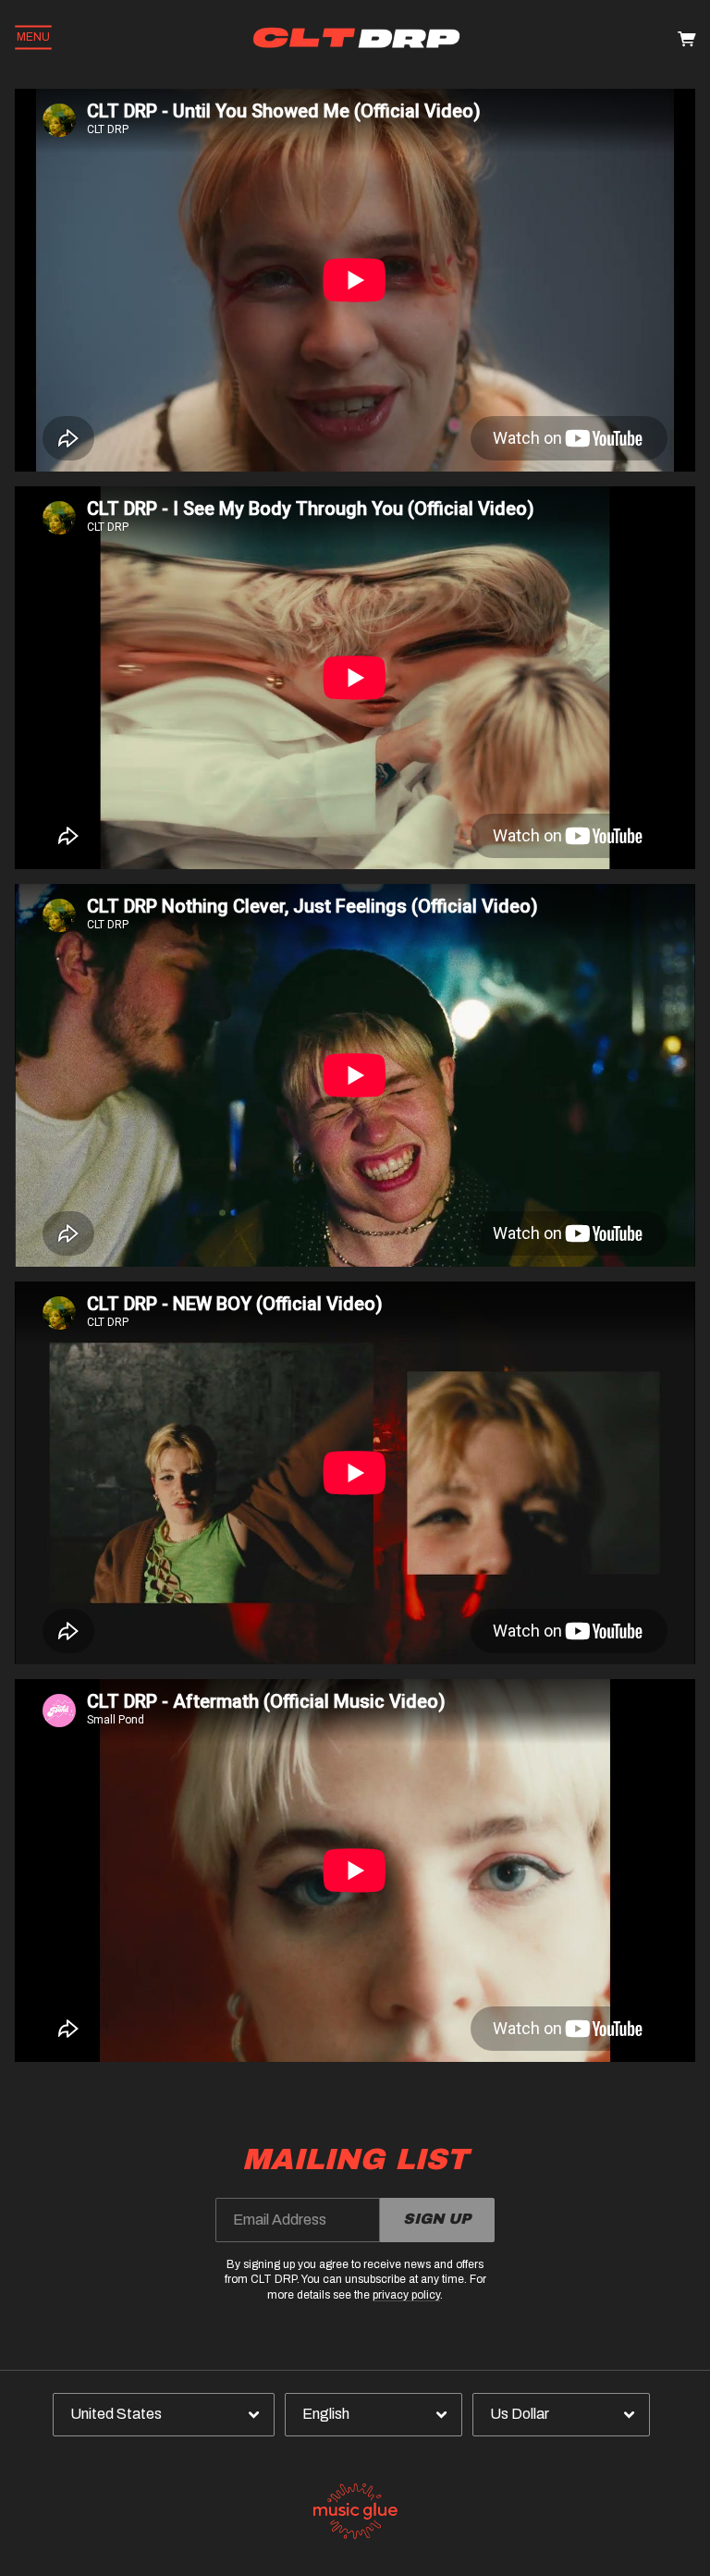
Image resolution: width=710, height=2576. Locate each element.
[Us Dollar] (561, 2415)
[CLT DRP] (357, 37)
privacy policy (406, 2295)
